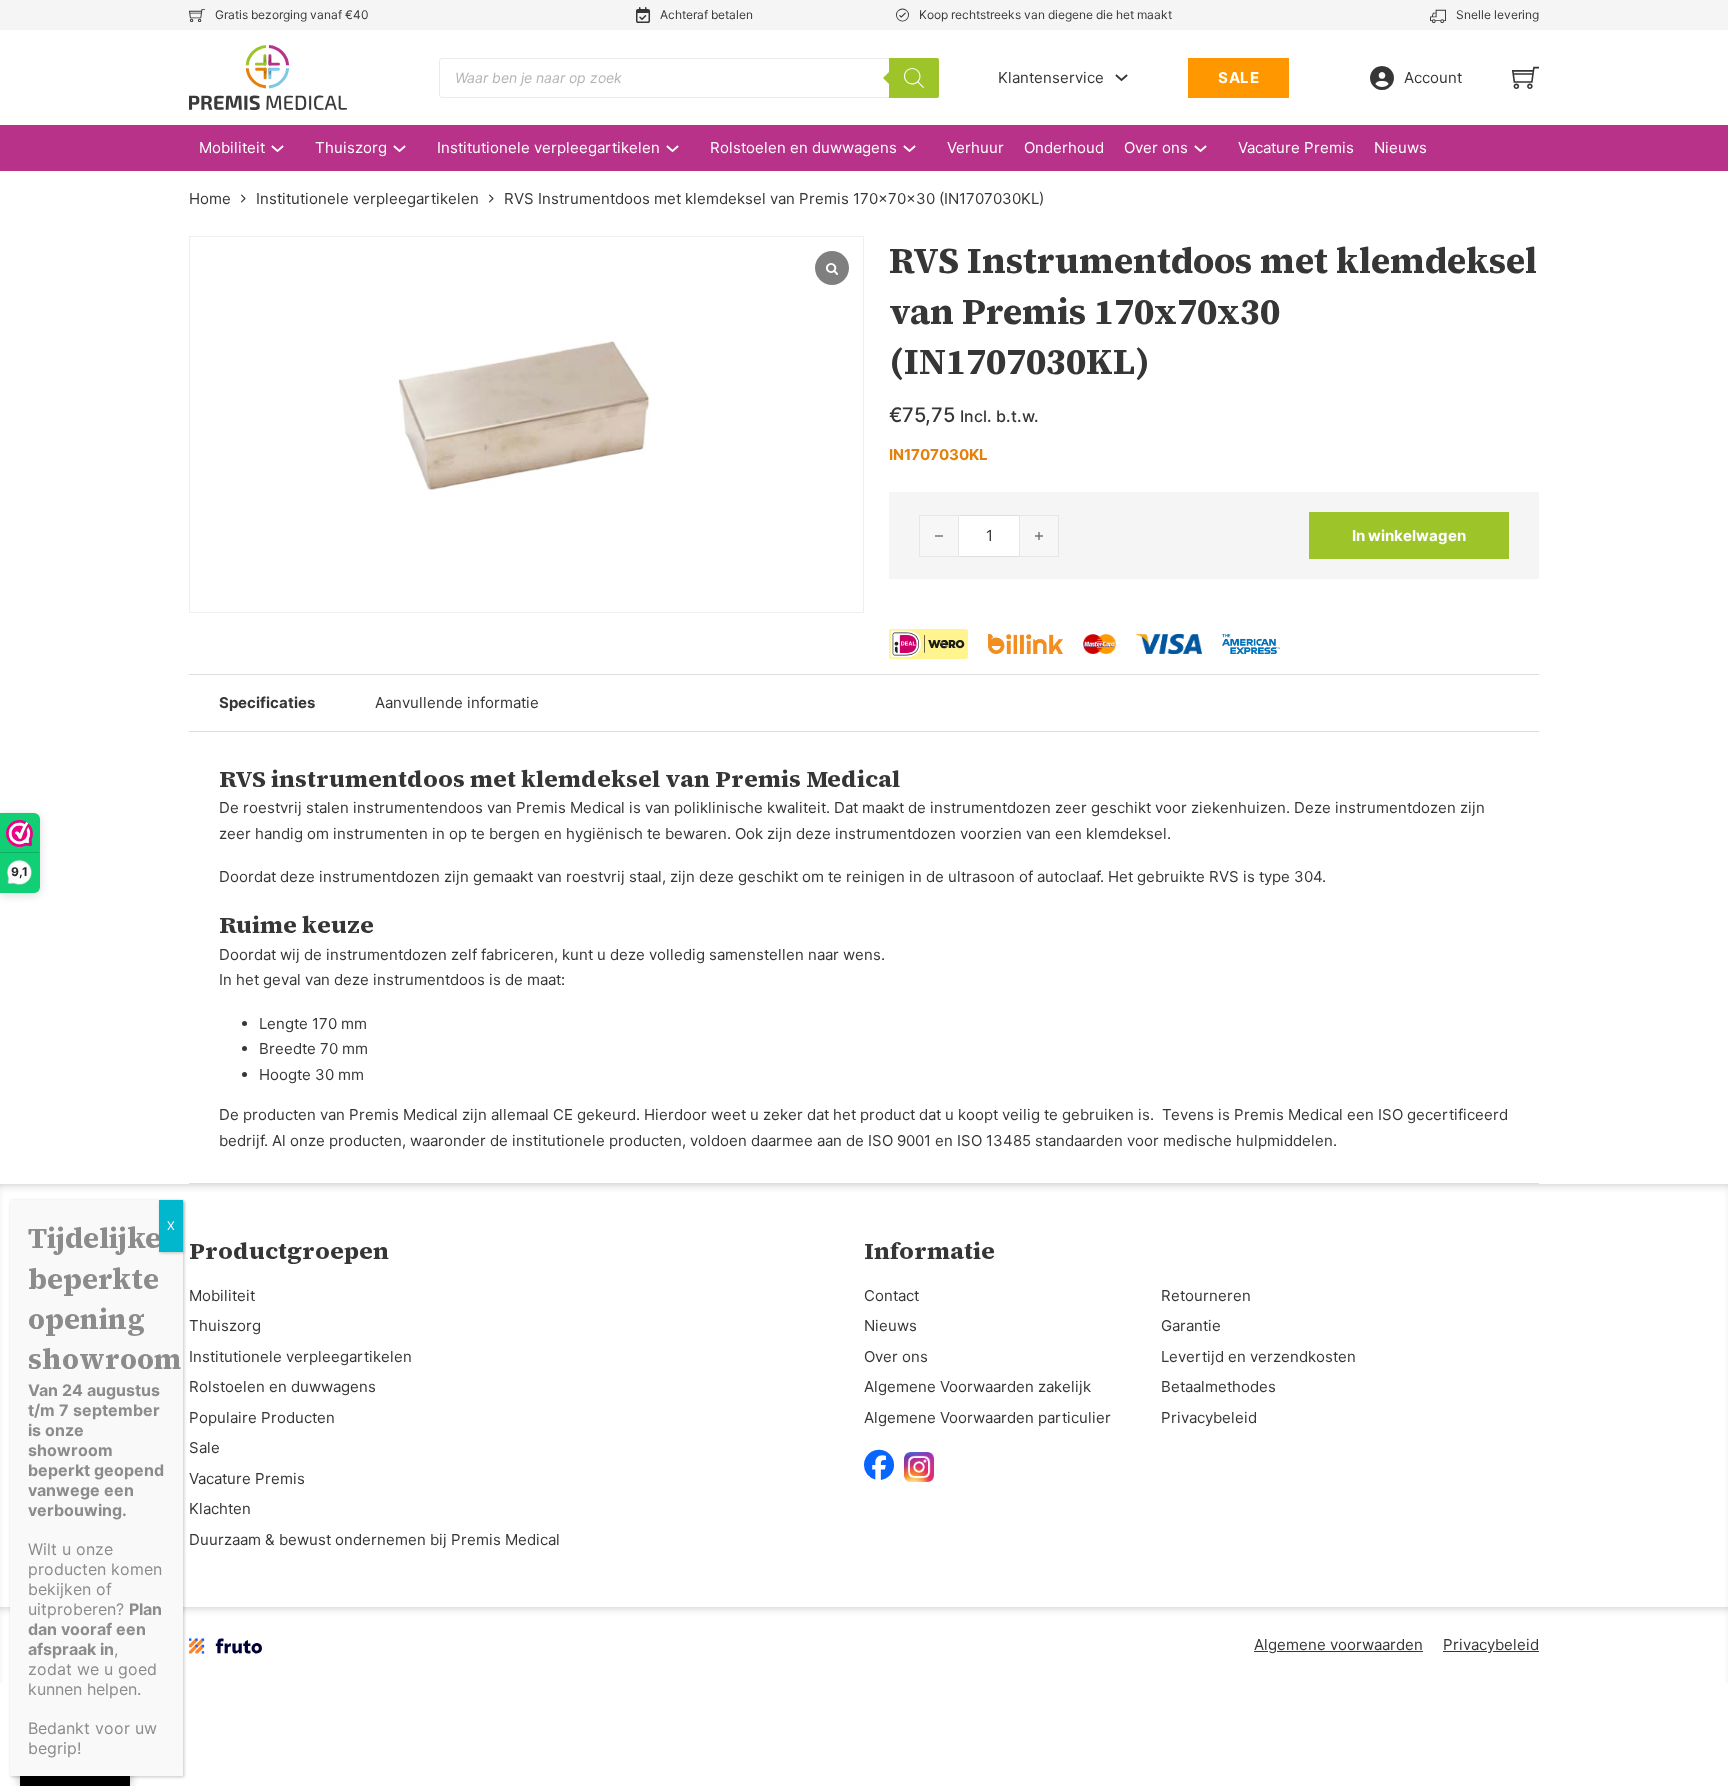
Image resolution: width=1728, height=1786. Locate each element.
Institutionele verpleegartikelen (548, 147)
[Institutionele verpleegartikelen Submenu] (682, 148)
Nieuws (1400, 147)
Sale (204, 1447)
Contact (891, 1295)
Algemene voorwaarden (1338, 1644)
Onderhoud (1064, 147)
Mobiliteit (232, 147)
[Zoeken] (914, 78)
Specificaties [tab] (267, 702)
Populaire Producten (262, 1417)
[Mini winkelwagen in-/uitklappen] (1525, 77)
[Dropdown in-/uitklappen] (1121, 77)
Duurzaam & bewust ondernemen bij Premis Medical (374, 1539)
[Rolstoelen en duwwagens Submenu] (919, 148)
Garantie (1191, 1325)
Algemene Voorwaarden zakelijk (977, 1386)
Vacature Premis (1296, 147)
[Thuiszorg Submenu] (409, 148)
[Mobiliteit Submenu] (287, 148)
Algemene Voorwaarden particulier (987, 1417)
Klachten (220, 1508)
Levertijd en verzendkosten (1258, 1356)
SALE (1238, 77)
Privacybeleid (1209, 1417)
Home (210, 198)
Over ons (1156, 147)
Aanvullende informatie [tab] (457, 702)
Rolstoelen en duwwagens (803, 147)
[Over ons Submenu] (1210, 148)
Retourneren (1206, 1295)
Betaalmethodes (1218, 1386)
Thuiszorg (351, 147)
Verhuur (975, 147)
